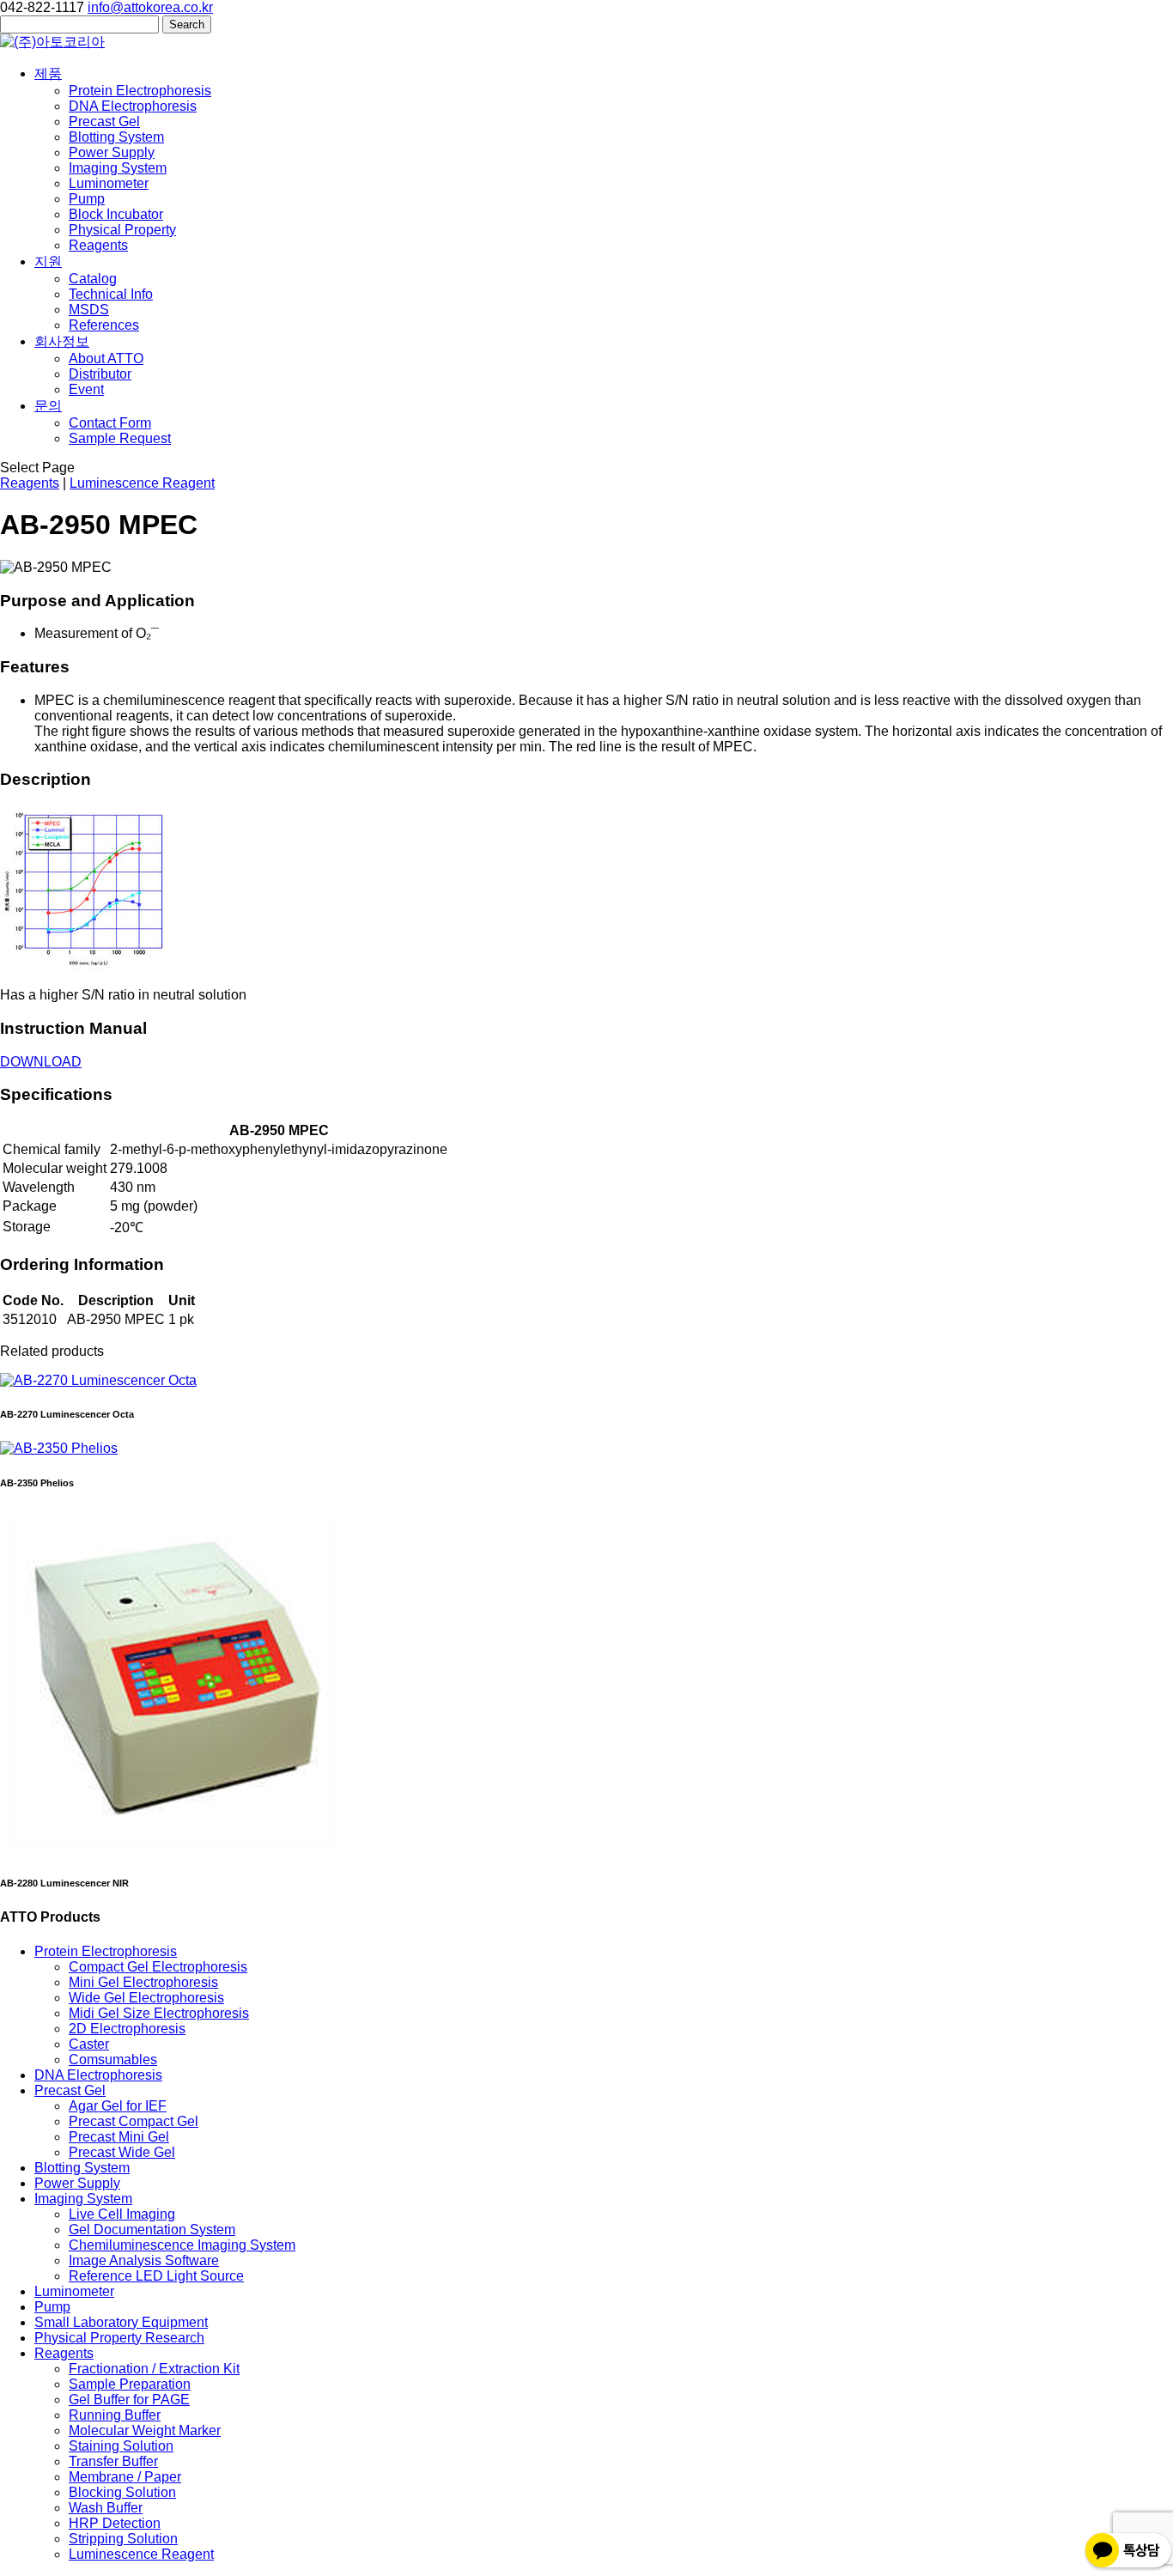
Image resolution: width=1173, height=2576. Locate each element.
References (104, 325)
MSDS (89, 310)
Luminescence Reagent (142, 483)
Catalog (93, 279)
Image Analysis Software (144, 2260)
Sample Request (120, 438)
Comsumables (113, 2060)
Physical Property (122, 230)
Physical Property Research (119, 2338)
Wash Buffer (106, 2508)
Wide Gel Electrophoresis (146, 1998)
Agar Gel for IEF (118, 2106)
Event (86, 389)
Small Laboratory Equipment (121, 2322)
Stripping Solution (123, 2539)
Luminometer (109, 183)
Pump (87, 199)
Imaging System (118, 168)
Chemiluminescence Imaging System (182, 2245)
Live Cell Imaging (122, 2214)
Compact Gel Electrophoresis (158, 1967)
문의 (48, 406)
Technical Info (111, 294)
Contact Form (110, 423)
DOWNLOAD (41, 1062)
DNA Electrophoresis (133, 106)
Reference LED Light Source (156, 2276)
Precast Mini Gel (119, 2137)
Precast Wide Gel (122, 2152)
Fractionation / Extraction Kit (154, 2369)
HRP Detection (115, 2523)
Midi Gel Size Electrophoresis (159, 2013)
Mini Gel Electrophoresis (143, 1982)
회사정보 (62, 341)
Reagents (98, 245)
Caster (89, 2044)
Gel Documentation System (152, 2230)
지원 (48, 261)
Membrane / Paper (125, 2477)
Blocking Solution (122, 2492)
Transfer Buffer (113, 2461)
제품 (48, 73)
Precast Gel (104, 122)
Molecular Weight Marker (145, 2430)
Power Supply (112, 152)
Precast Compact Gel (134, 2121)
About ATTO (106, 358)
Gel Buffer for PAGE (129, 2400)
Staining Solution (121, 2446)
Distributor (100, 374)
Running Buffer (115, 2415)
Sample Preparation (130, 2384)
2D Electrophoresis (127, 2029)
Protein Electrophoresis (140, 91)
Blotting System (116, 137)
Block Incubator (116, 214)
